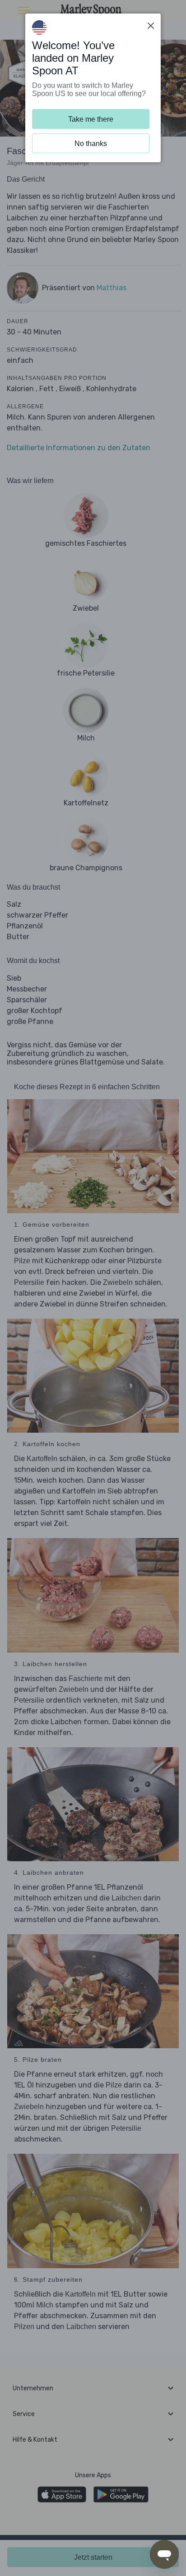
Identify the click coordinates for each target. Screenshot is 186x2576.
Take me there (91, 119)
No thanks (91, 144)
